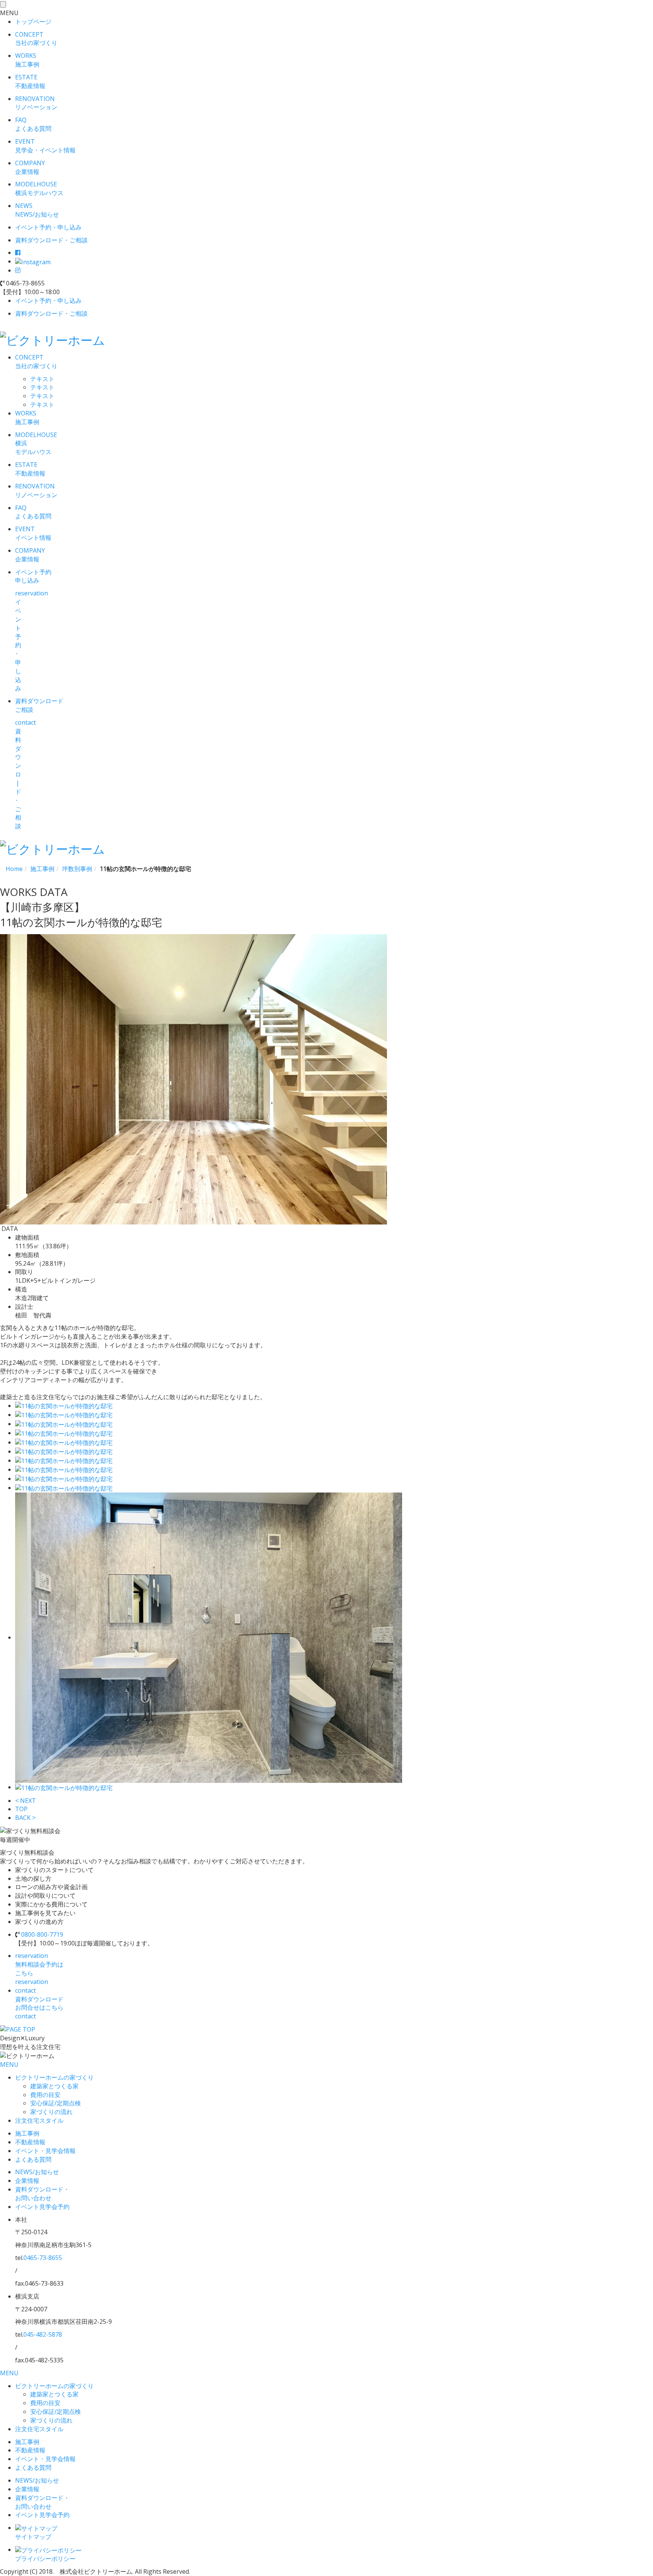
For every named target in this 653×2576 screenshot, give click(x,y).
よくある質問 (33, 2159)
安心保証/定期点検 (56, 2103)
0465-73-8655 (43, 2258)
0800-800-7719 (42, 1934)
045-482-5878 (43, 2334)
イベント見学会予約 (42, 2207)
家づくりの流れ (51, 2112)
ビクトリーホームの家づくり (54, 2077)
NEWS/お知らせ (37, 2172)
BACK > (25, 1818)
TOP (21, 1809)
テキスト (42, 379)
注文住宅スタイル (39, 2120)
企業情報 (27, 2181)
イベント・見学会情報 (45, 2151)
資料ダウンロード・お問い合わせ (42, 2194)
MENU (9, 2065)
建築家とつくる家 (54, 2086)
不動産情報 (30, 2142)
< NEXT (26, 1801)
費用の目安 (45, 2095)
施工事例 (27, 2133)
